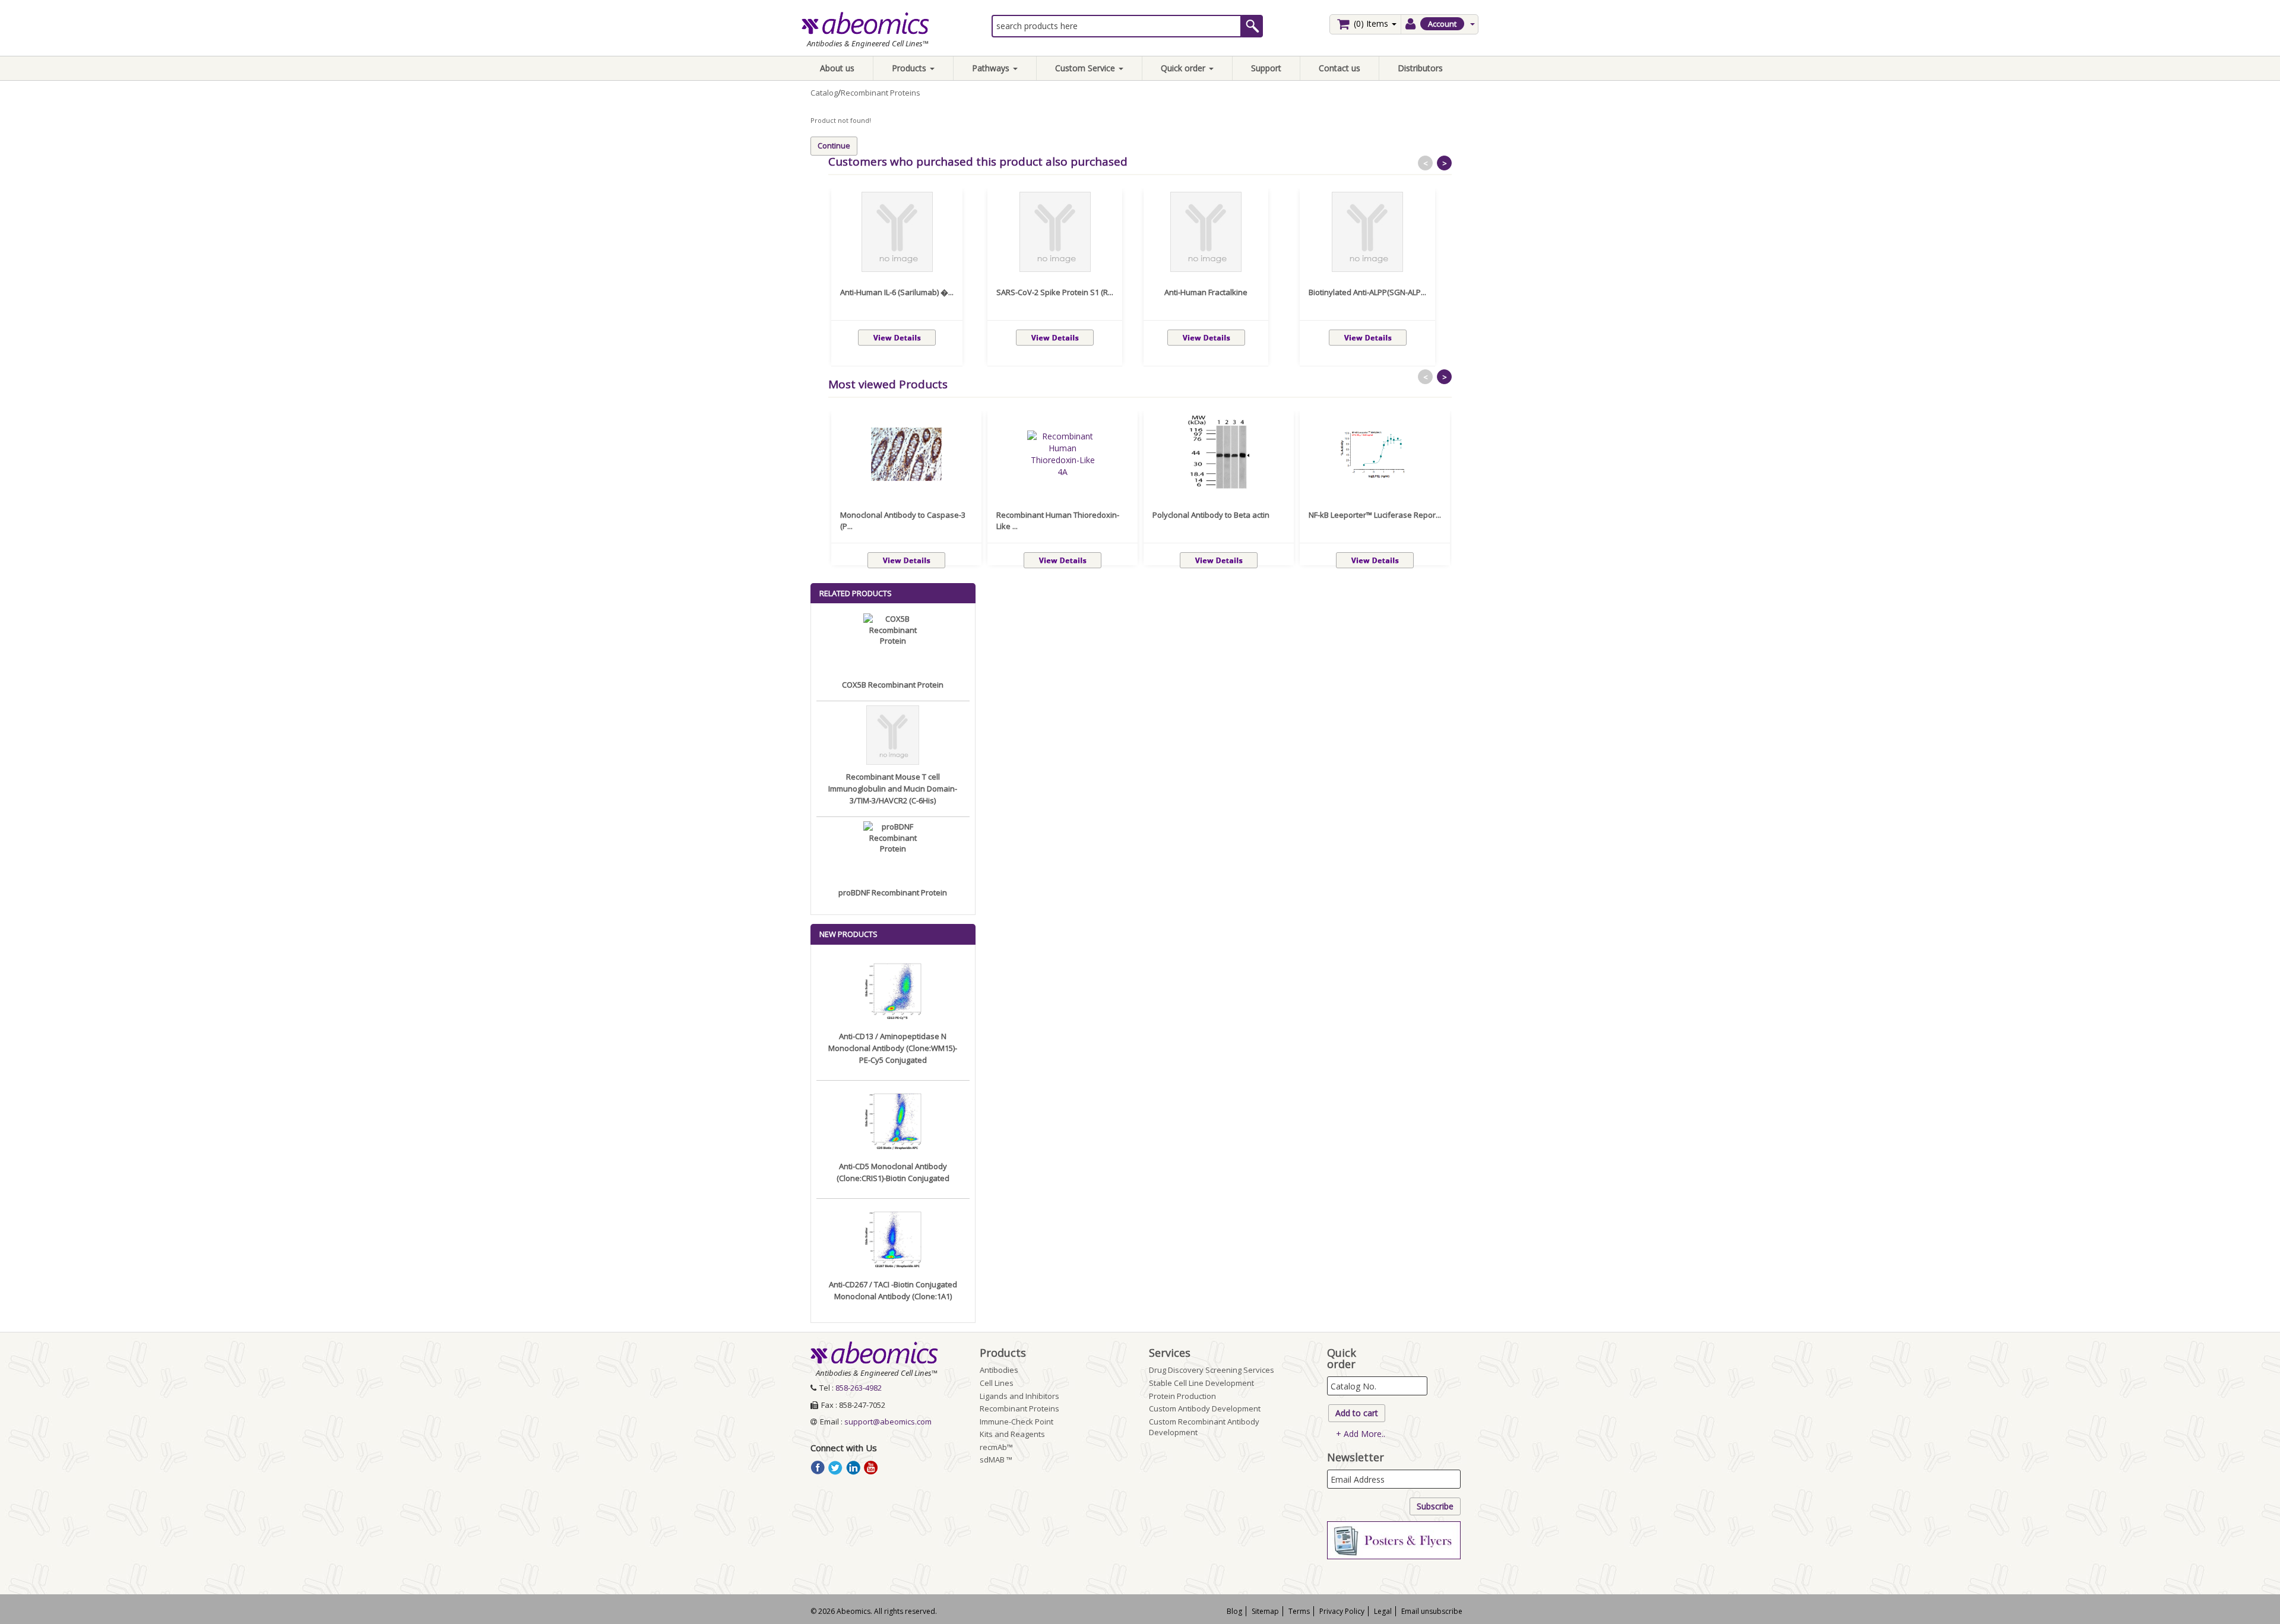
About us (837, 68)
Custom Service (1086, 68)
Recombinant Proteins (881, 93)
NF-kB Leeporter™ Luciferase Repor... (1375, 515)
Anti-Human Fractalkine (1206, 292)
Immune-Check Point (1016, 1422)
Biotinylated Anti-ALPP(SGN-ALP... (1367, 292)
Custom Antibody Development (1205, 1408)
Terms (1299, 1611)
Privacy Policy (1342, 1611)
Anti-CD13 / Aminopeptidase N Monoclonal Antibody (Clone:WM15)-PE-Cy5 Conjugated (893, 1048)
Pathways (992, 68)
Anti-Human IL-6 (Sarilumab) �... (897, 292)
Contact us (1339, 68)
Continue (834, 145)
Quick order (1184, 68)
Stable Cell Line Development (1201, 1383)
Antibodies (999, 1370)
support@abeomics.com (888, 1422)
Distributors (1420, 68)
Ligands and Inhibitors (1019, 1396)
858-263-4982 (859, 1388)
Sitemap (1265, 1611)
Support (1266, 68)
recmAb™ (996, 1447)
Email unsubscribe (1432, 1611)
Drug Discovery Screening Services (1212, 1370)
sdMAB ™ (996, 1460)
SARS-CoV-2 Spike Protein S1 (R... (1055, 292)
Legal (1383, 1611)
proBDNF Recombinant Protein (893, 892)
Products (910, 68)
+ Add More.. (1361, 1434)
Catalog (824, 93)
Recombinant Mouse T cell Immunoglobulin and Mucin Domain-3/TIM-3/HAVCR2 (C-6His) (893, 789)
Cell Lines (997, 1383)
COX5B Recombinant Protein (893, 685)
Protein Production (1182, 1396)
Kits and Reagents (1012, 1434)
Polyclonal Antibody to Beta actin (1211, 515)
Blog (1234, 1611)
